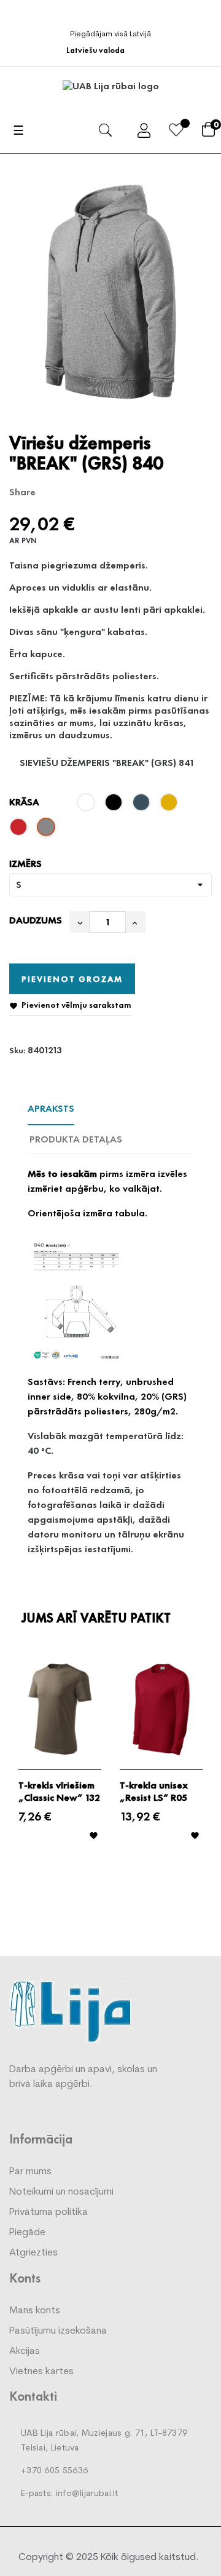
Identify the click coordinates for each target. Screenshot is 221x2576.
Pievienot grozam (72, 979)
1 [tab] (104, 1893)
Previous (15, 1771)
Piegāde (27, 2233)
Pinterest (89, 492)
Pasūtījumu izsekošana (58, 2331)
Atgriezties (33, 2253)
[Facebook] (114, 14)
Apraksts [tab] (51, 1108)
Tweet (70, 492)
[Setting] (144, 133)
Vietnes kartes (41, 2372)
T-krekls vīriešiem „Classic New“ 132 (59, 1792)
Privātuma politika (48, 2212)
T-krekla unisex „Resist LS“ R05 (154, 1792)
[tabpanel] (60, 1759)
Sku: (17, 1050)
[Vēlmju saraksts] (176, 132)
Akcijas (25, 2351)
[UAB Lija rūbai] (71, 2011)
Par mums (30, 2172)
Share (51, 492)
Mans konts (35, 2311)
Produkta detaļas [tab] (76, 1139)
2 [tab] (117, 1893)
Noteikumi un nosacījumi (61, 2192)
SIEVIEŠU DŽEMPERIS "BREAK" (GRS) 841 (107, 763)
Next (206, 1771)
